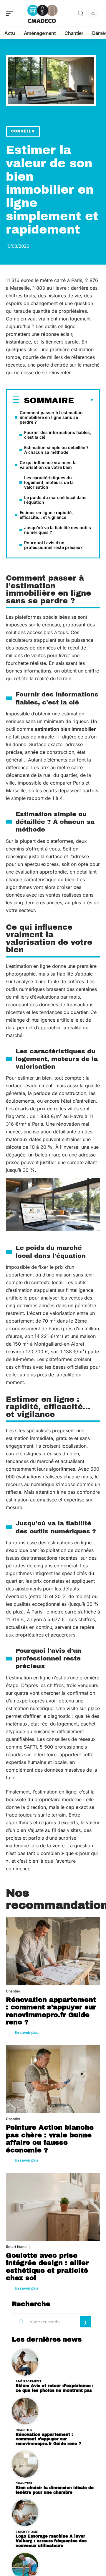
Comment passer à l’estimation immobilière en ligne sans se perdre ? (51, 417)
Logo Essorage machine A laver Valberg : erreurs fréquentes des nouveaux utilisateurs (51, 2541)
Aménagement (29, 2381)
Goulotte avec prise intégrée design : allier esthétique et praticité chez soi (47, 2267)
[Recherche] (81, 13)
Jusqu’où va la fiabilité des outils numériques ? (58, 530)
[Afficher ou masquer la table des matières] (84, 400)
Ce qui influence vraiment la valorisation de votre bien (48, 465)
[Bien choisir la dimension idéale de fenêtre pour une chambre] (25, 2464)
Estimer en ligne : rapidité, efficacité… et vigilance (46, 515)
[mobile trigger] (11, 13)
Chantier (13, 1991)
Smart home (16, 2247)
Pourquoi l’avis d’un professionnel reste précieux (53, 545)
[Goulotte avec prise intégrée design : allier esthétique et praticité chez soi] (53, 2207)
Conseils (23, 131)
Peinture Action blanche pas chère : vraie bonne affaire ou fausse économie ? (50, 2139)
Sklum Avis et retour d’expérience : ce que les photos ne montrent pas (55, 2388)
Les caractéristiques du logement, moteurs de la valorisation (49, 482)
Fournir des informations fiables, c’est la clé (58, 435)
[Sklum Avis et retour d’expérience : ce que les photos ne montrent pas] (25, 2362)
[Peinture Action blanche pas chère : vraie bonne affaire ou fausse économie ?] (53, 2079)
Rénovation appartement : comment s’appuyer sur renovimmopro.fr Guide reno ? (51, 2011)
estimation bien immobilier (65, 729)
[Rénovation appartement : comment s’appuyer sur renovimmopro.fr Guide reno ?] (53, 1951)
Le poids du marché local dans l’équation (55, 500)
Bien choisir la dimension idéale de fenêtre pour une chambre (55, 2490)
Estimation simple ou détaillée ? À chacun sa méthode (56, 450)
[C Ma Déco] (42, 13)
